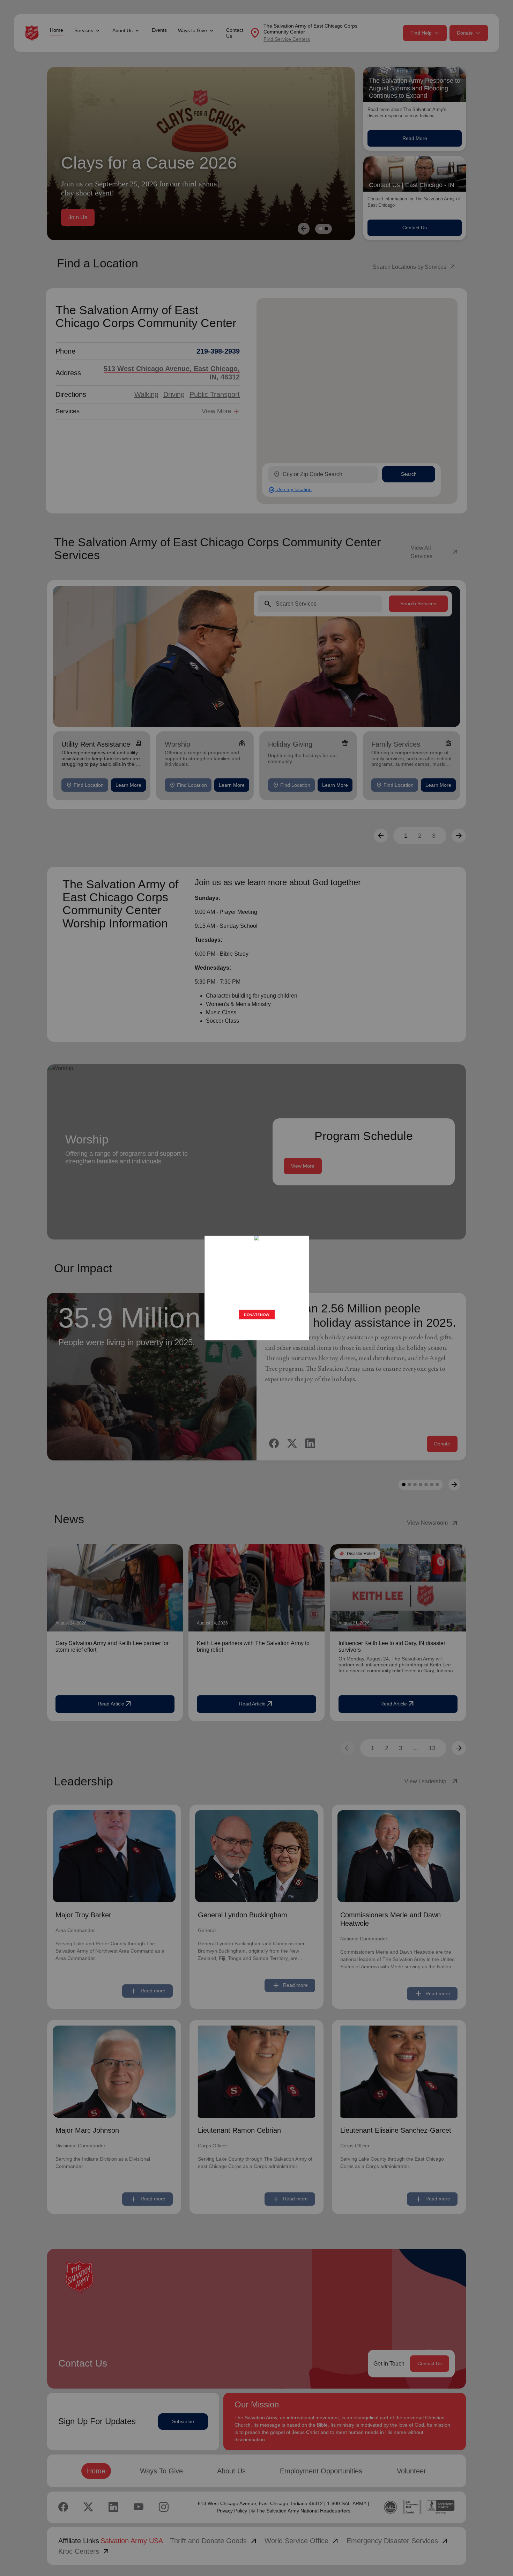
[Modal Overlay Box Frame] (256, 1288)
